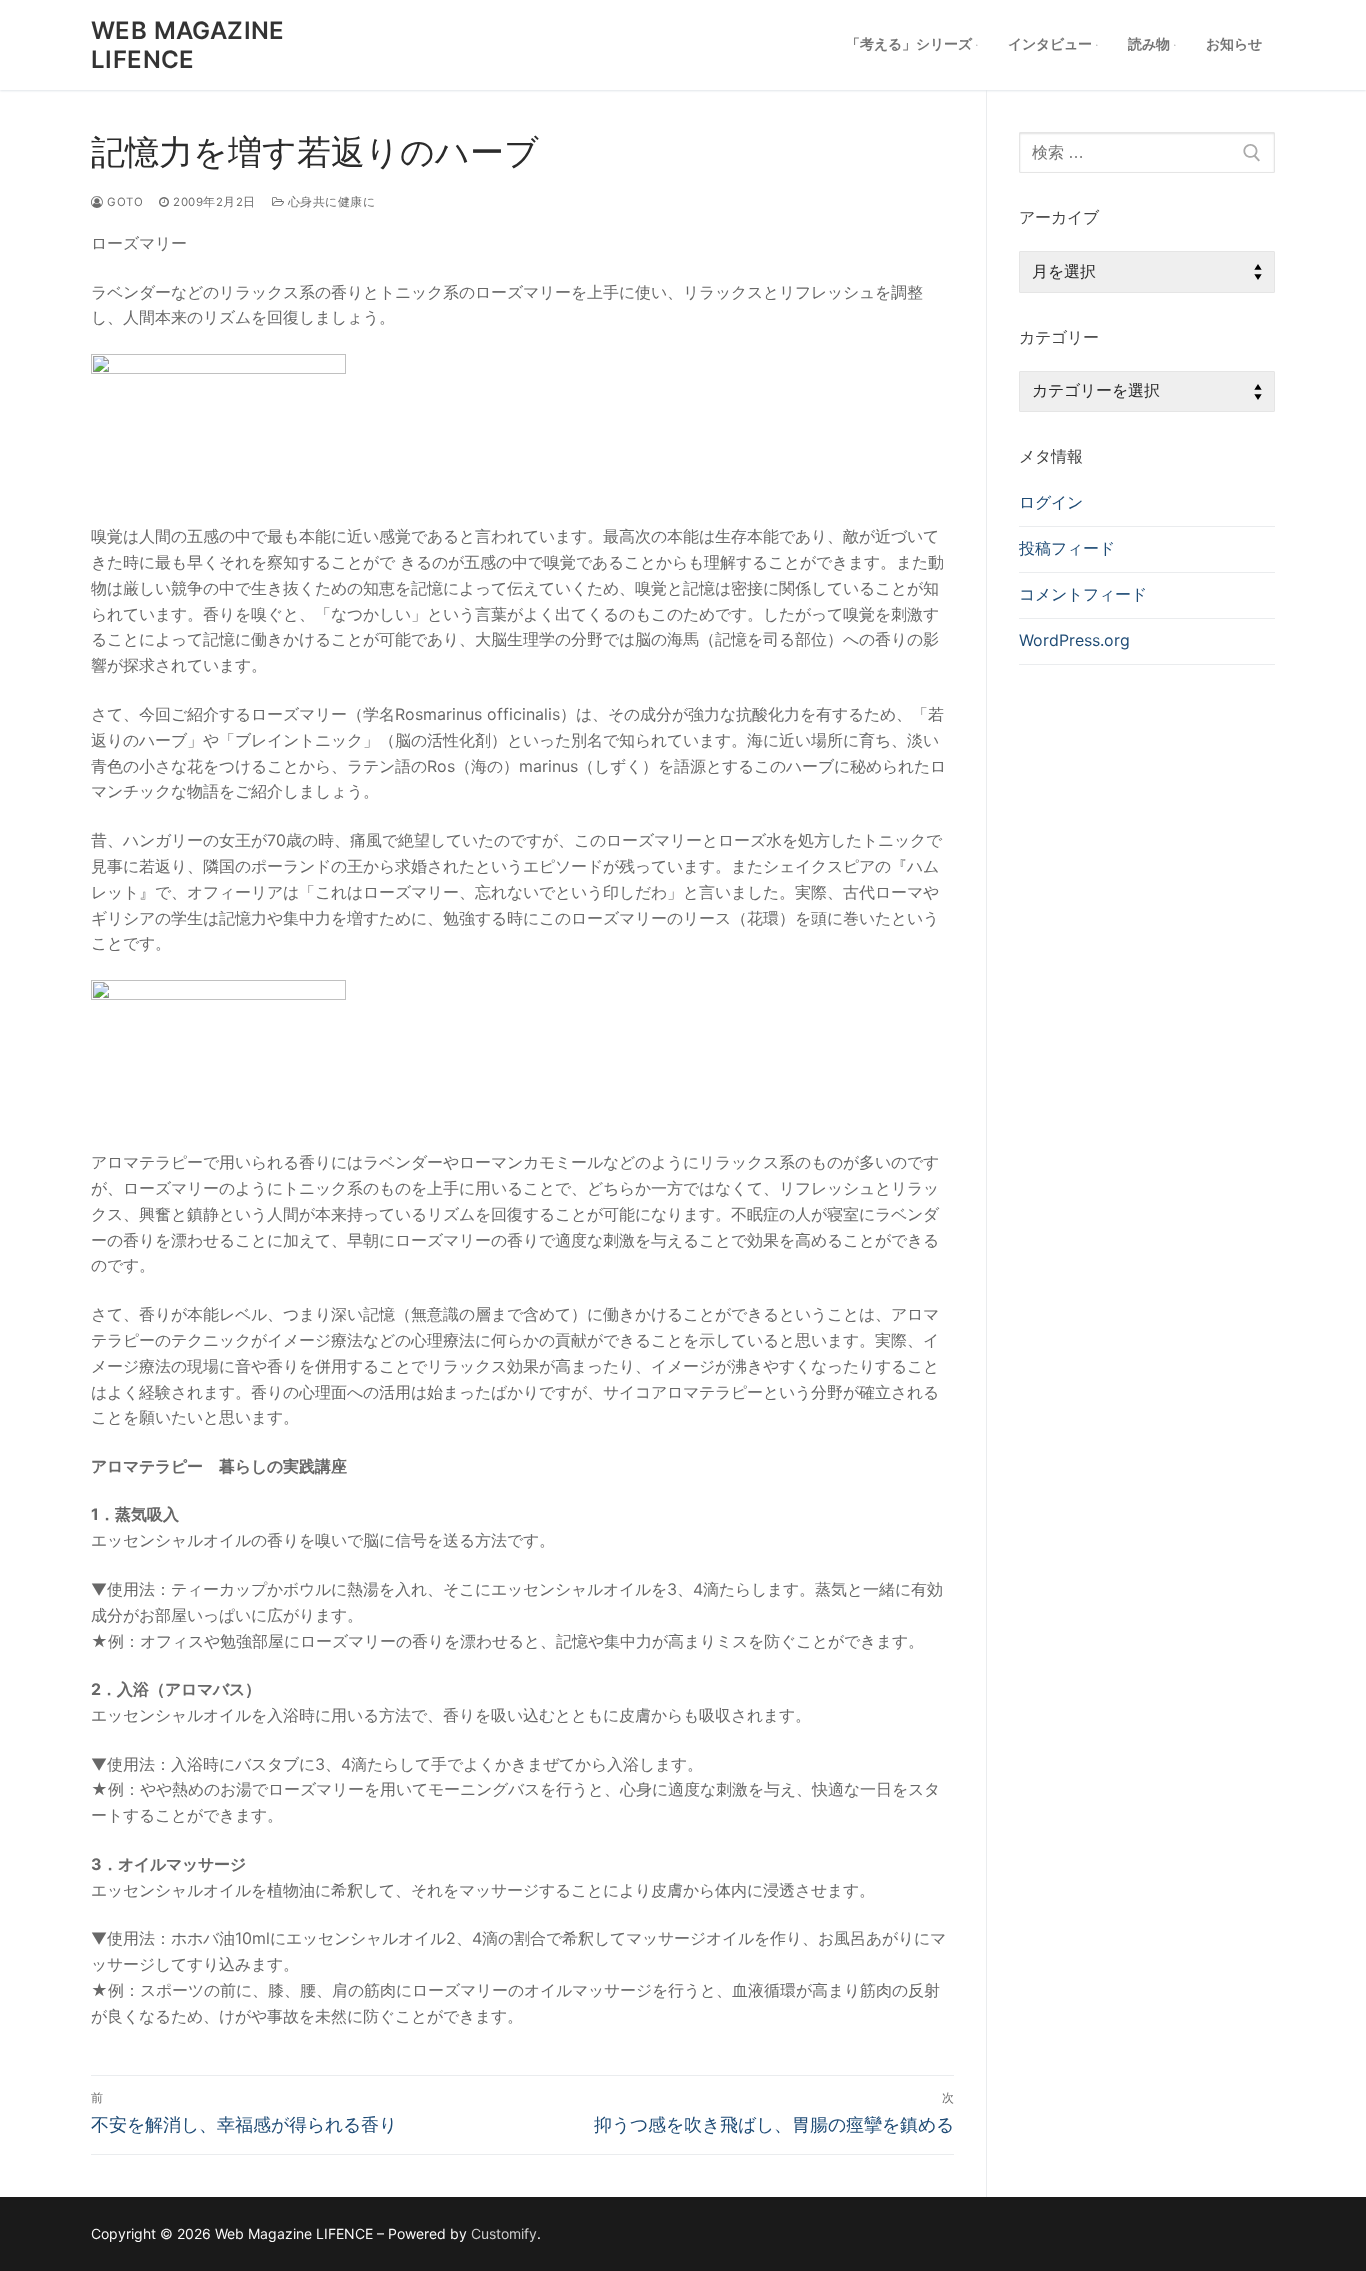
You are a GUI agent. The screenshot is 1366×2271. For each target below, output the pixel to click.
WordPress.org (1074, 640)
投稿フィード (1067, 548)
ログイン (1051, 502)
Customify (504, 2233)
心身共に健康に (329, 202)
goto (123, 202)
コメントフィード (1083, 594)
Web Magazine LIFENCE (188, 45)
